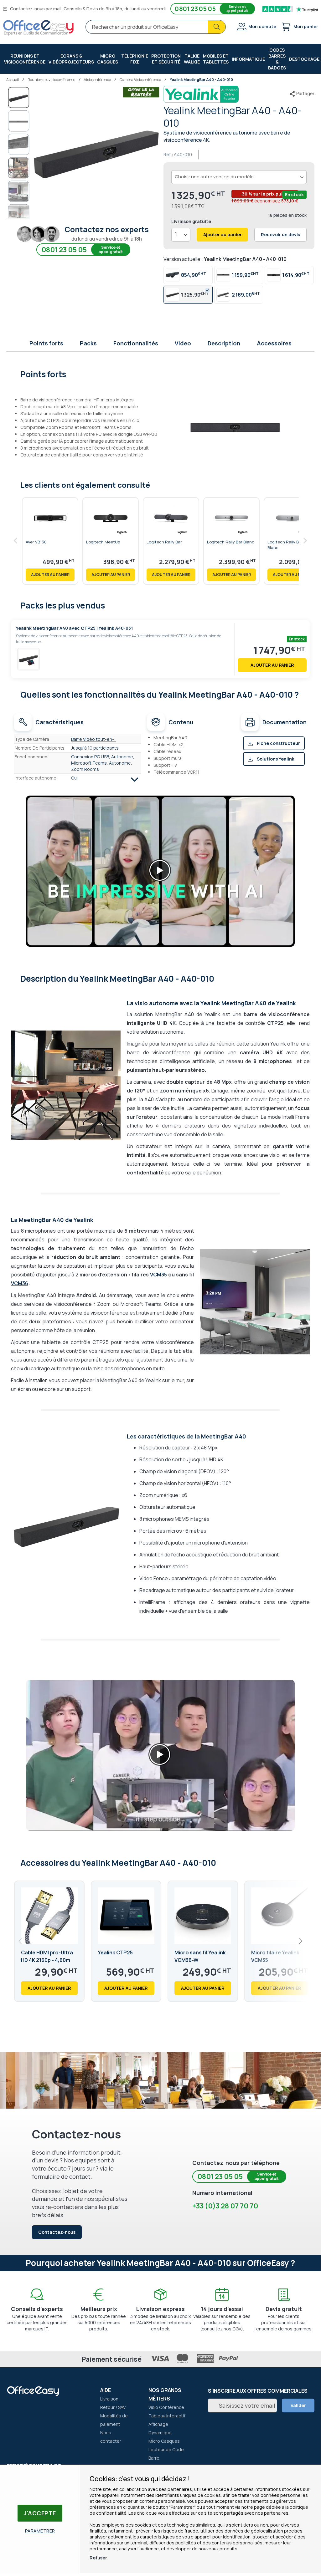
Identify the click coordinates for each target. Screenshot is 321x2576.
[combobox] (156, 27)
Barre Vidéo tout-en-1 (93, 739)
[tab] (160, 374)
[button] (19, 121)
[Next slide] (300, 1941)
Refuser (98, 2558)
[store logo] (39, 28)
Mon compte (262, 26)
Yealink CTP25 (115, 1952)
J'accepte (40, 2513)
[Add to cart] (50, 575)
